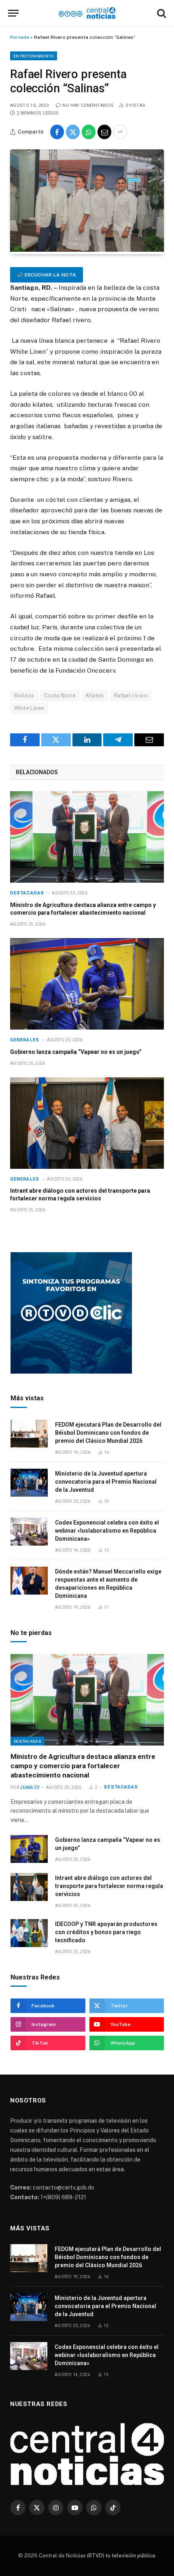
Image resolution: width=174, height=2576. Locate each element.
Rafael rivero (131, 695)
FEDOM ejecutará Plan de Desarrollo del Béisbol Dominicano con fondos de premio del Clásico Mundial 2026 (108, 1433)
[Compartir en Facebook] (57, 132)
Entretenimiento (34, 56)
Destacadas (28, 1741)
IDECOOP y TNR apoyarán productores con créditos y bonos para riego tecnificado (106, 1932)
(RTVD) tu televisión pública (120, 2556)
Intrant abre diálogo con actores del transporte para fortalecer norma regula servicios (109, 1886)
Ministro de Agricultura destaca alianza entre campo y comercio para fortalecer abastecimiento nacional (83, 1766)
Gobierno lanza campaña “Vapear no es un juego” (76, 1052)
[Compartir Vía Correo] (104, 132)
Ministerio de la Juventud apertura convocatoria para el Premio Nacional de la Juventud (106, 1482)
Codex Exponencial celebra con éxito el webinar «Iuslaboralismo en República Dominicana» (107, 1531)
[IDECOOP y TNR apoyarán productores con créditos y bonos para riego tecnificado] (29, 1933)
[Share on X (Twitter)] (73, 132)
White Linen (29, 708)
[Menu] (13, 13)
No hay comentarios (88, 105)
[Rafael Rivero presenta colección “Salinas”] (87, 250)
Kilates (95, 695)
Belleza (24, 695)
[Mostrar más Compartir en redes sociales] (120, 132)
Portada (20, 37)
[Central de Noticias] (87, 13)
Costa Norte (60, 695)
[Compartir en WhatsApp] (89, 132)
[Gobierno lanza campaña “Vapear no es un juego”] (87, 984)
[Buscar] (161, 13)
